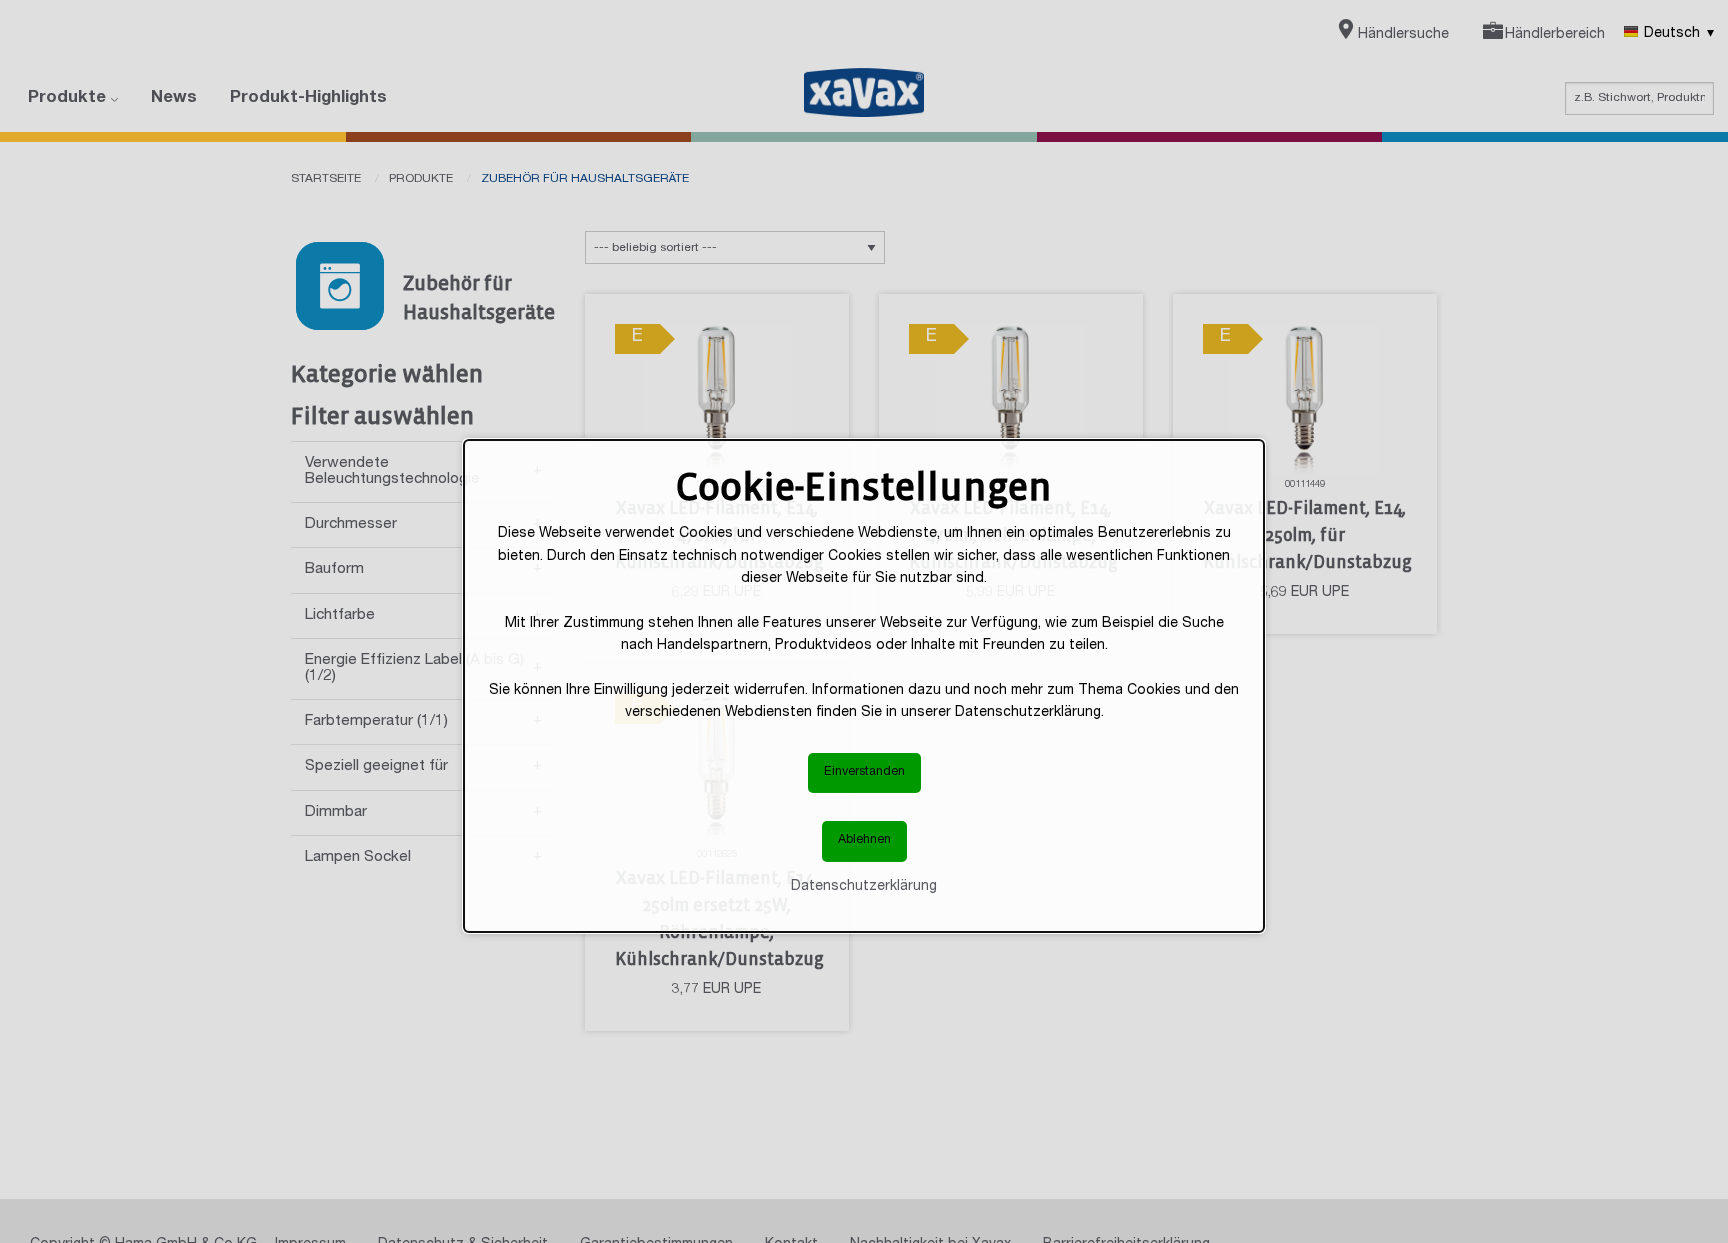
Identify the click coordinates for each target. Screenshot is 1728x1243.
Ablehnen (864, 840)
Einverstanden (864, 772)
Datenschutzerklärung (864, 887)
